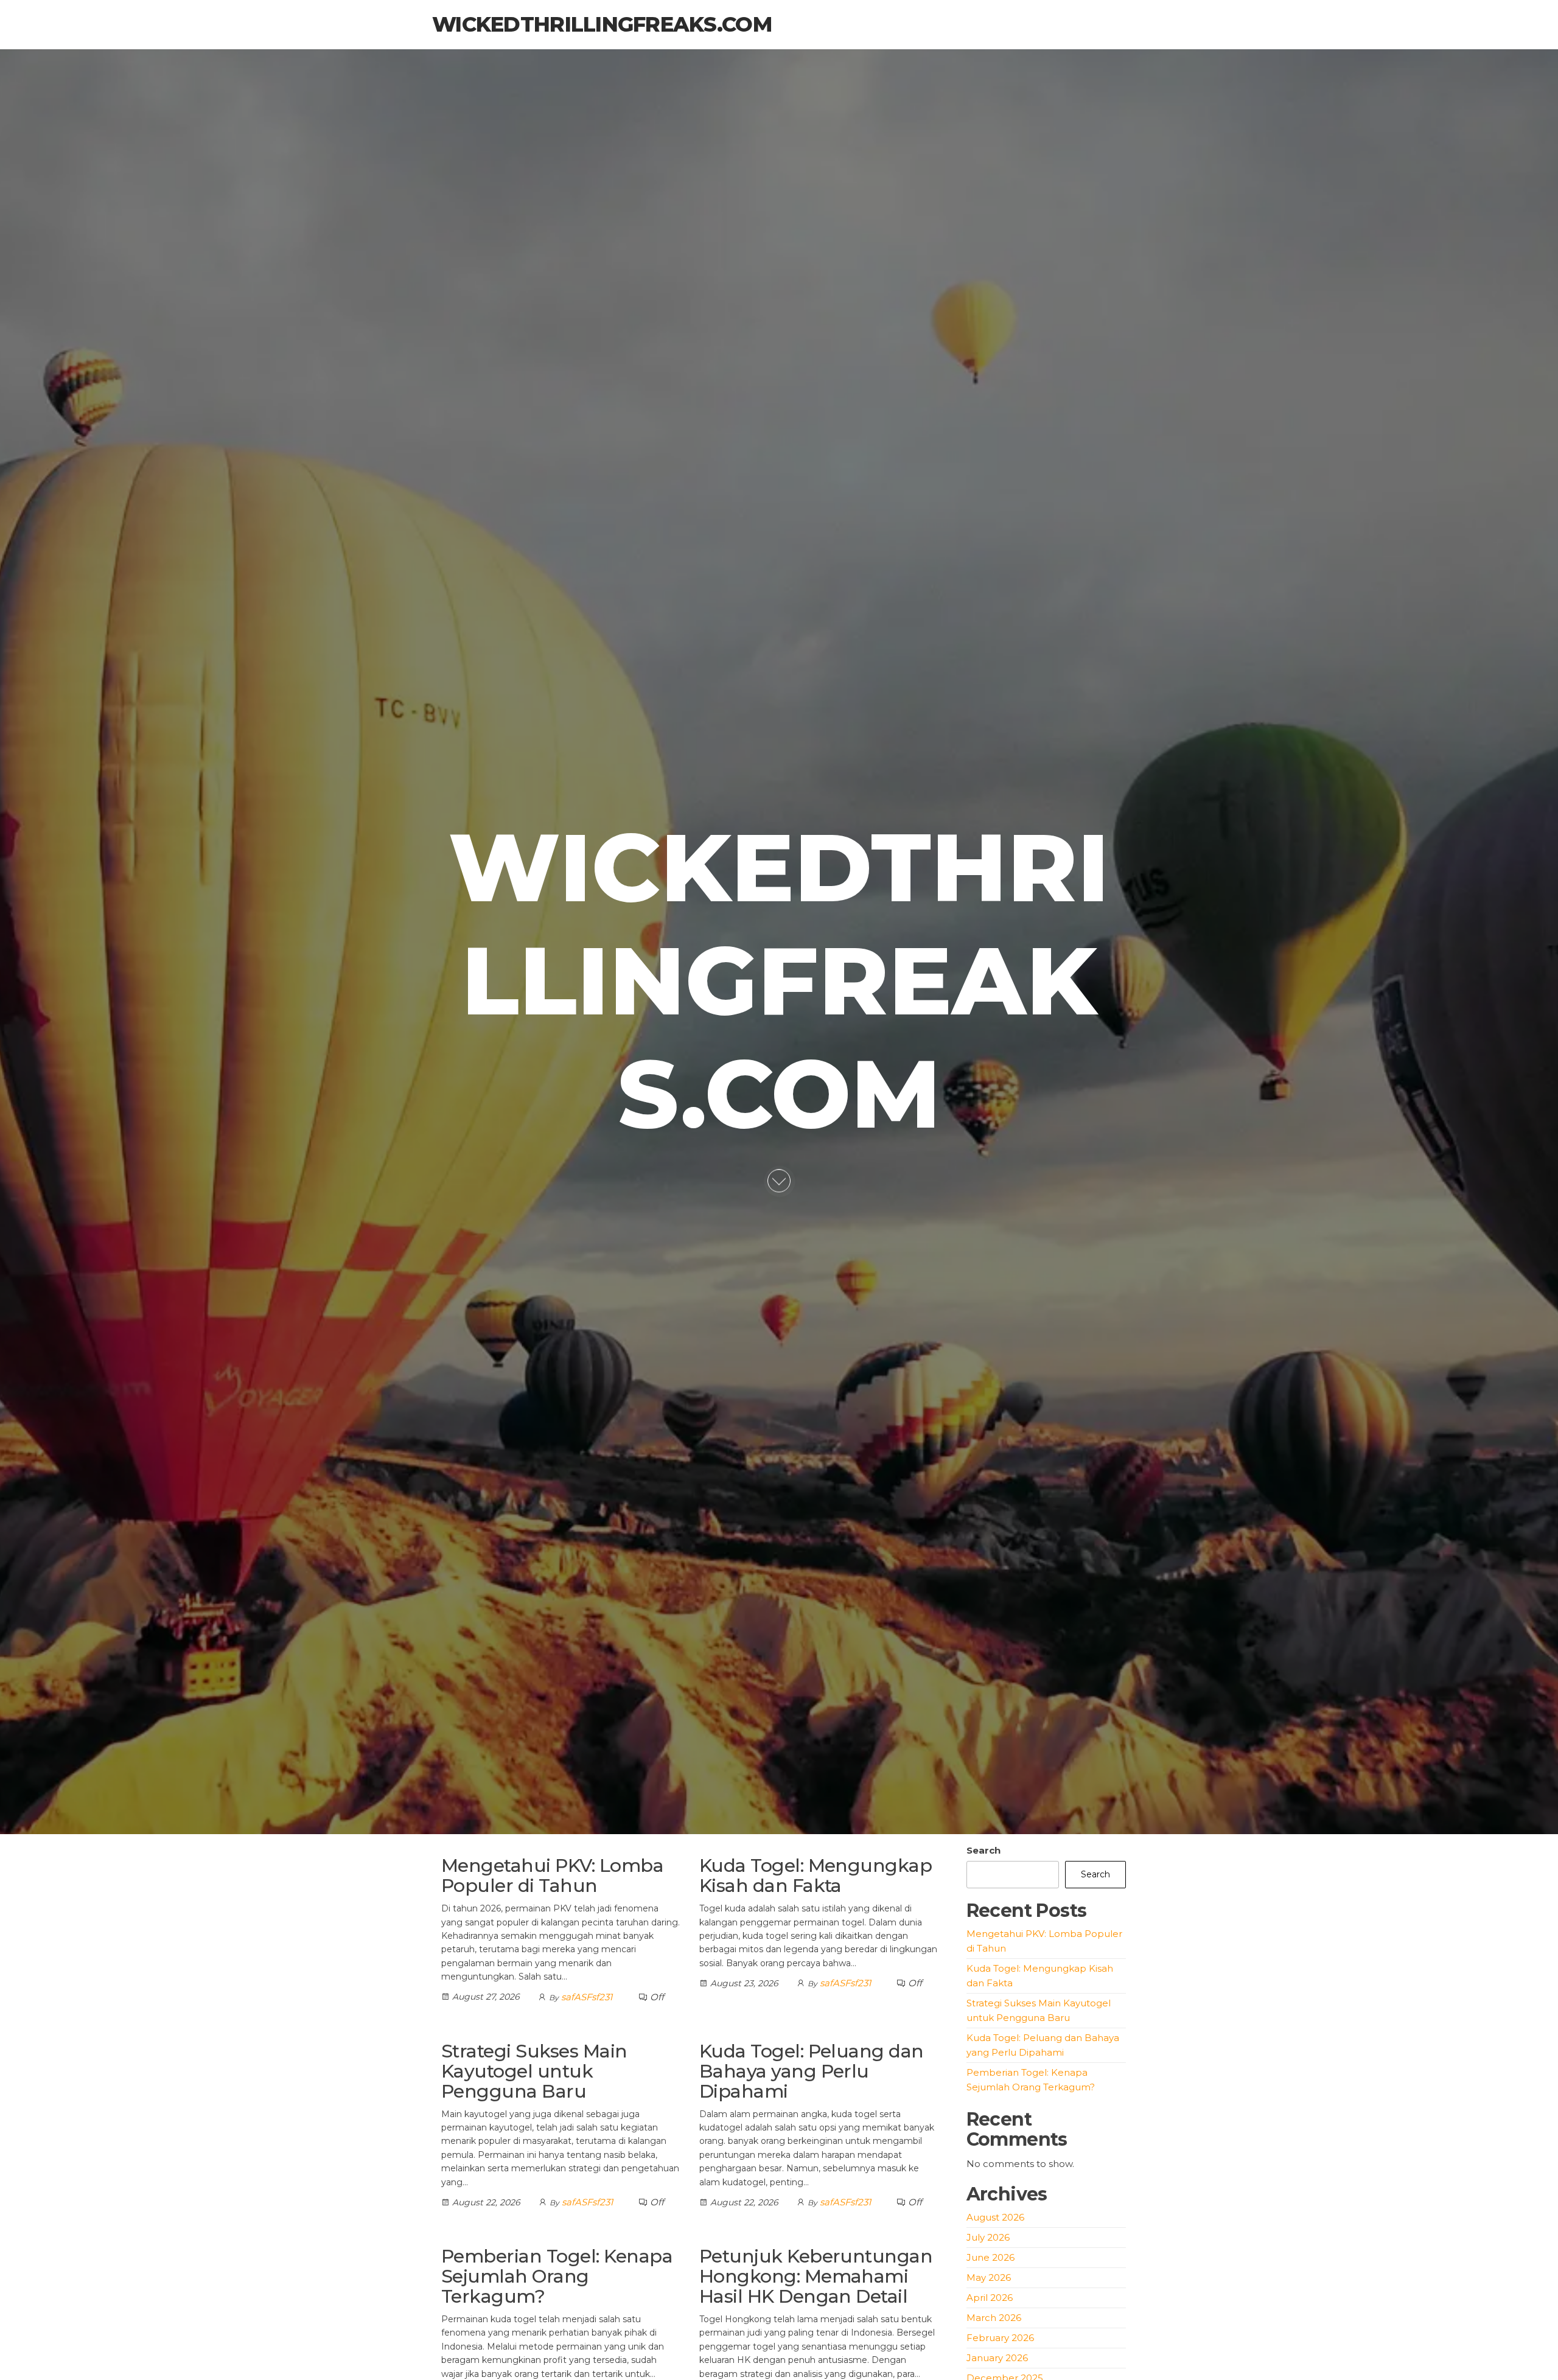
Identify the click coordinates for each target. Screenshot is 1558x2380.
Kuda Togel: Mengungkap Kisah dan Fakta (816, 1876)
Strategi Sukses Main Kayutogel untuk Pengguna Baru (534, 2071)
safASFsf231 (587, 1997)
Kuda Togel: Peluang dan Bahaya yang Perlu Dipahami (812, 2071)
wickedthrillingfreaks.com (602, 24)
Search (983, 1850)
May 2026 (989, 2277)
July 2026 (988, 2237)
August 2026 (995, 2217)
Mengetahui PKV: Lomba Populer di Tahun (552, 1876)
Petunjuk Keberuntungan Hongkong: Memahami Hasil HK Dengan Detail (816, 2276)
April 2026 (990, 2298)
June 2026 (990, 2257)
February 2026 (1000, 2338)
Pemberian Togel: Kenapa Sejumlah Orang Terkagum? (557, 2276)
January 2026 (997, 2358)
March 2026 (994, 2318)
